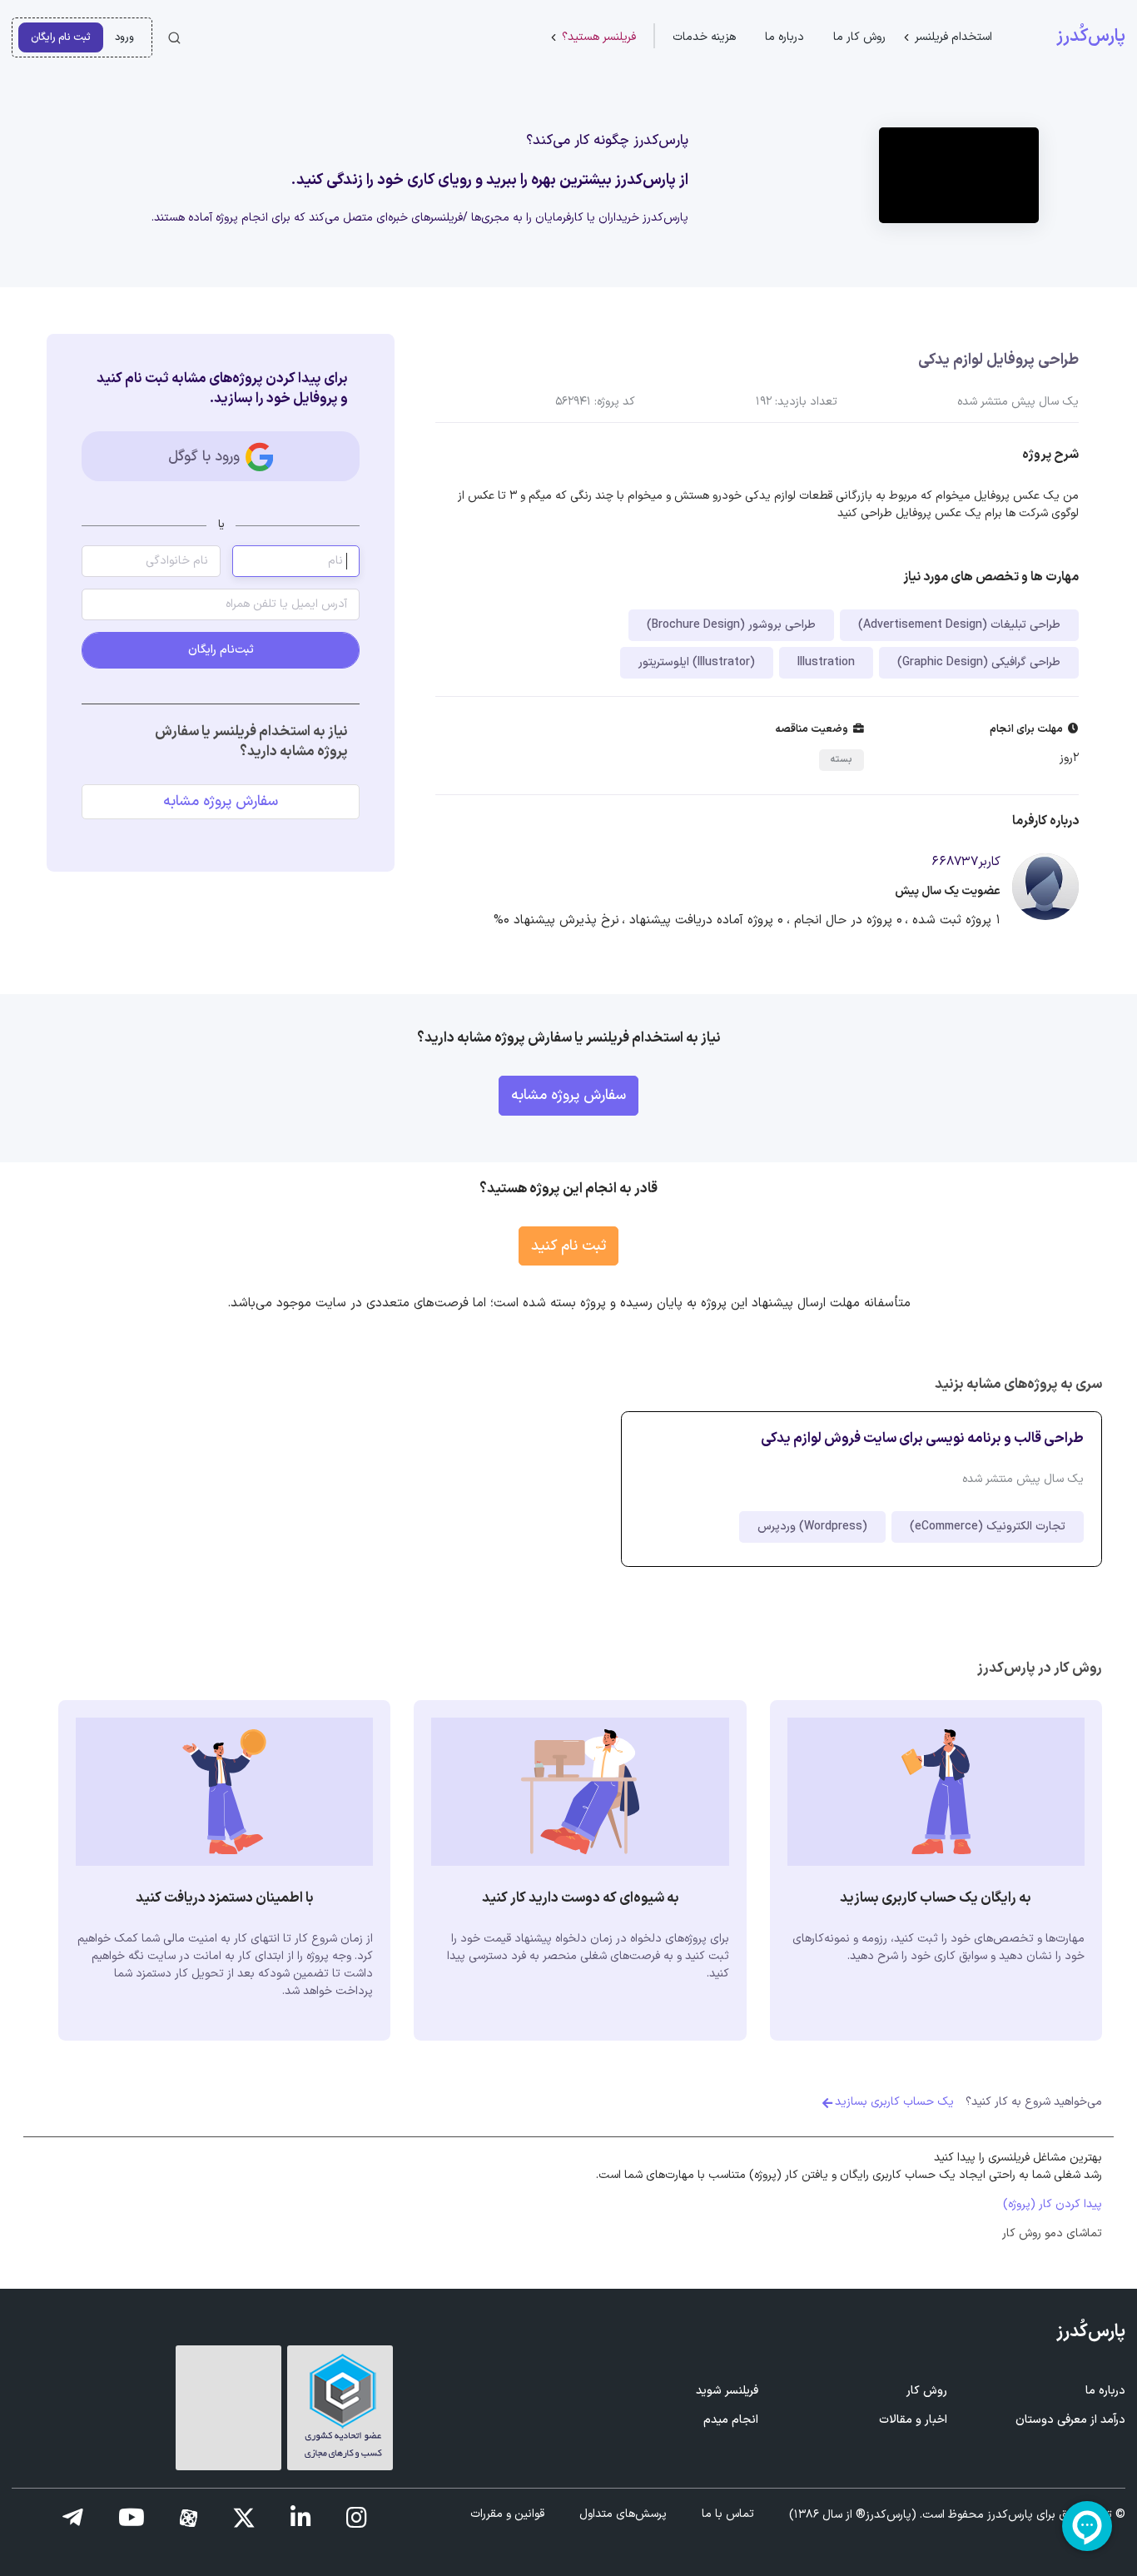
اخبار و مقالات (913, 2420)
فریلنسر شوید (727, 2391)
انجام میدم (731, 2420)
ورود (124, 37)
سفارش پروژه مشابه (221, 801)
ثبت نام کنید (568, 1246)
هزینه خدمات (704, 37)
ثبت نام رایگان (61, 37)
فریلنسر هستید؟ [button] (599, 37)
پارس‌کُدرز (1091, 37)
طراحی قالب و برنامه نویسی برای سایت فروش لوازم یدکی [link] (922, 1438)
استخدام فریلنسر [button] (953, 37)
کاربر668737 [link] (966, 862)
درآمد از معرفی (1070, 2420)
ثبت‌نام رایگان (221, 650)
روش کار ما (859, 37)
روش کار (927, 2391)
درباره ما (784, 37)
